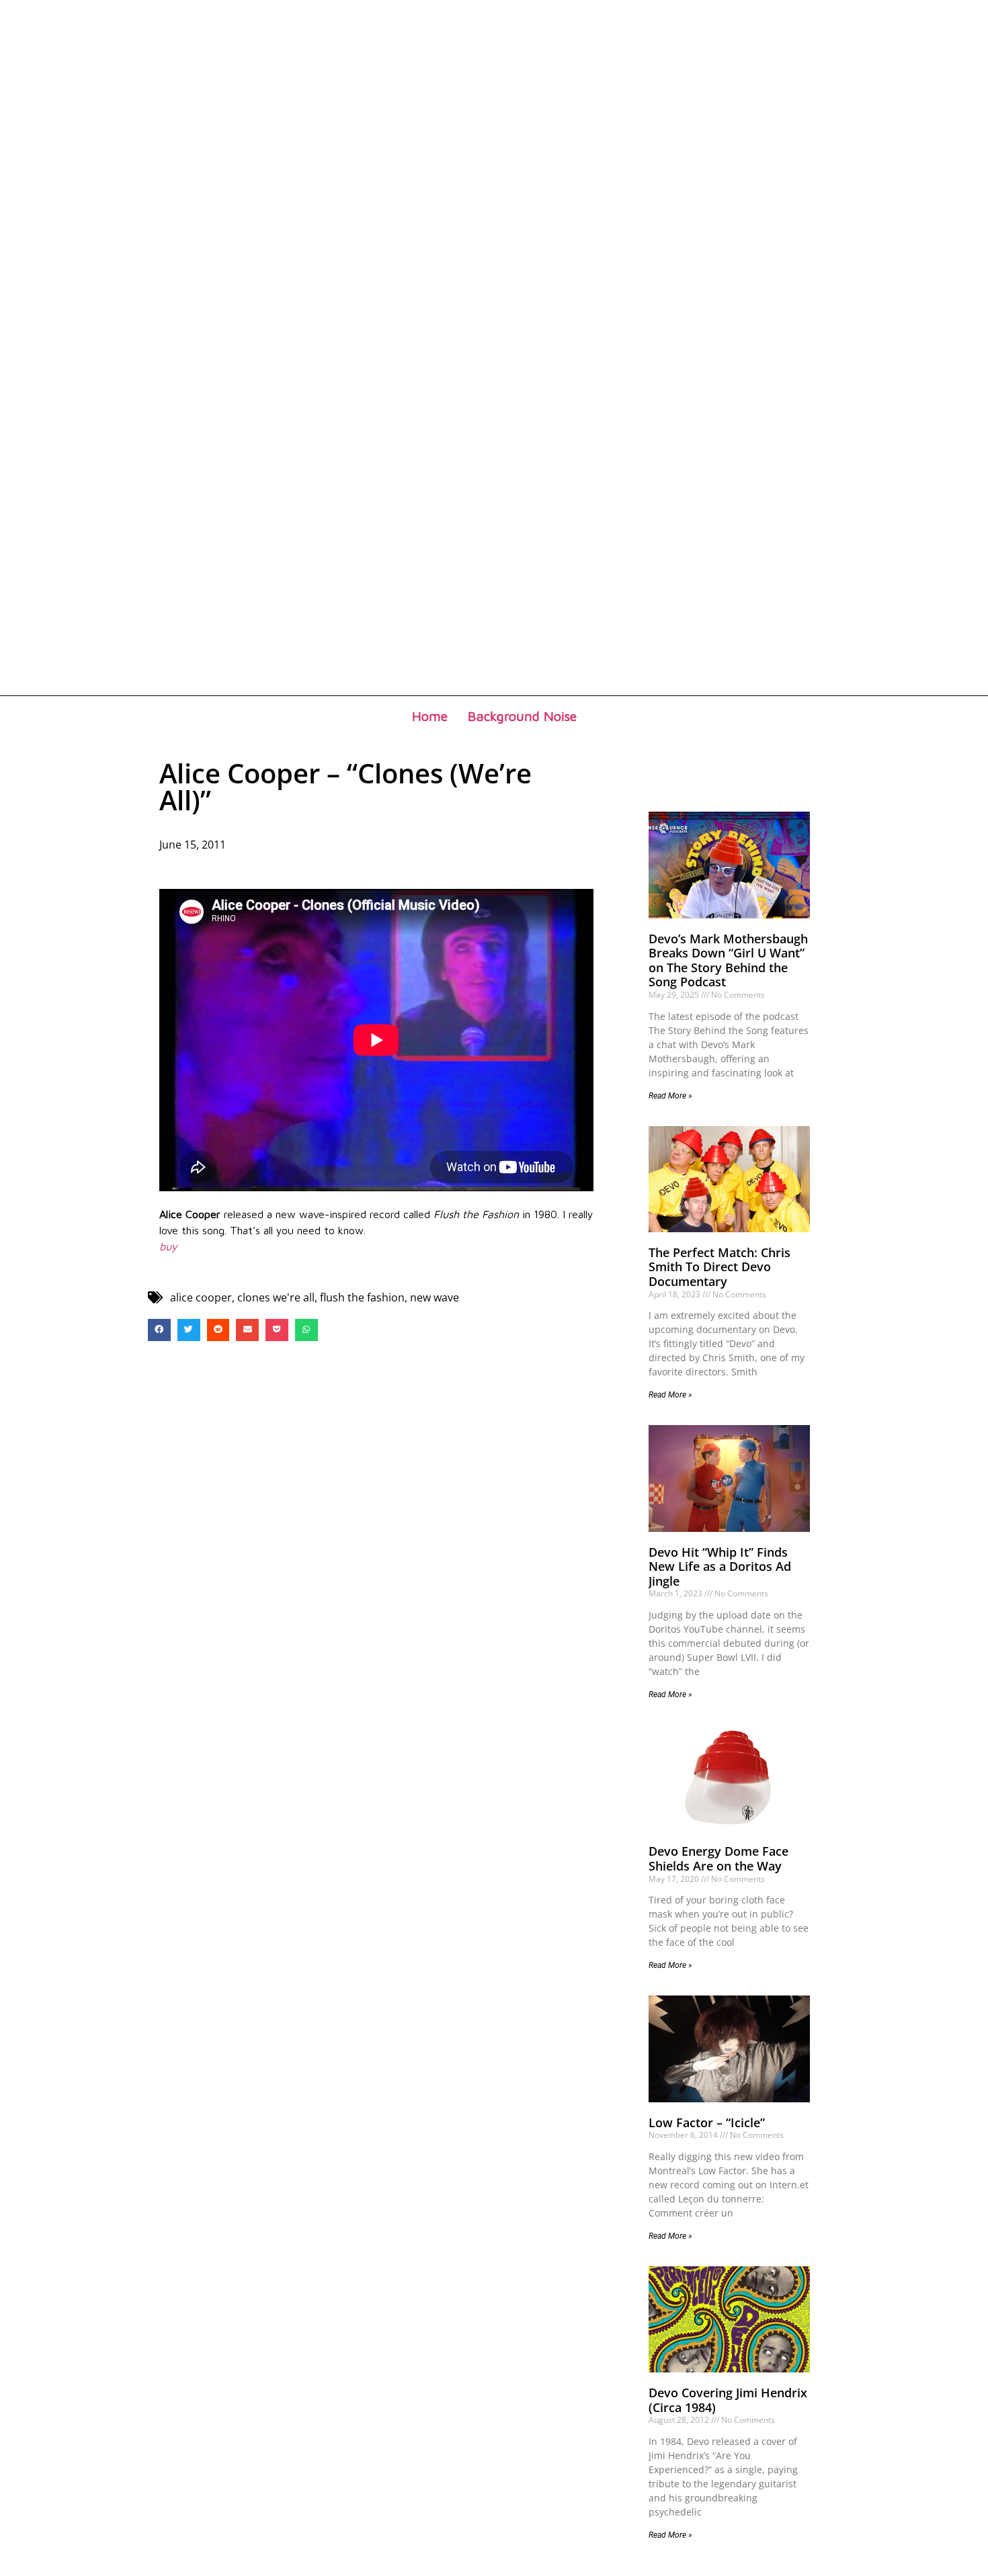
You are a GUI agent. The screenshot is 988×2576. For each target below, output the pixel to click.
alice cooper (201, 1297)
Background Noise (522, 716)
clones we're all (276, 1297)
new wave (435, 1297)
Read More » (670, 1096)
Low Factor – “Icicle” (707, 2122)
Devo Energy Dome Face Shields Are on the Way (718, 1858)
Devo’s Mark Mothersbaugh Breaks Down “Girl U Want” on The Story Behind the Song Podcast (728, 960)
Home (430, 716)
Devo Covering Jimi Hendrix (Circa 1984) (728, 2400)
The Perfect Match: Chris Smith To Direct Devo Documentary (719, 1267)
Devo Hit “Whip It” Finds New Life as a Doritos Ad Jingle (720, 1566)
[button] (159, 1330)
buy (168, 1246)
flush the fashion (362, 1297)
